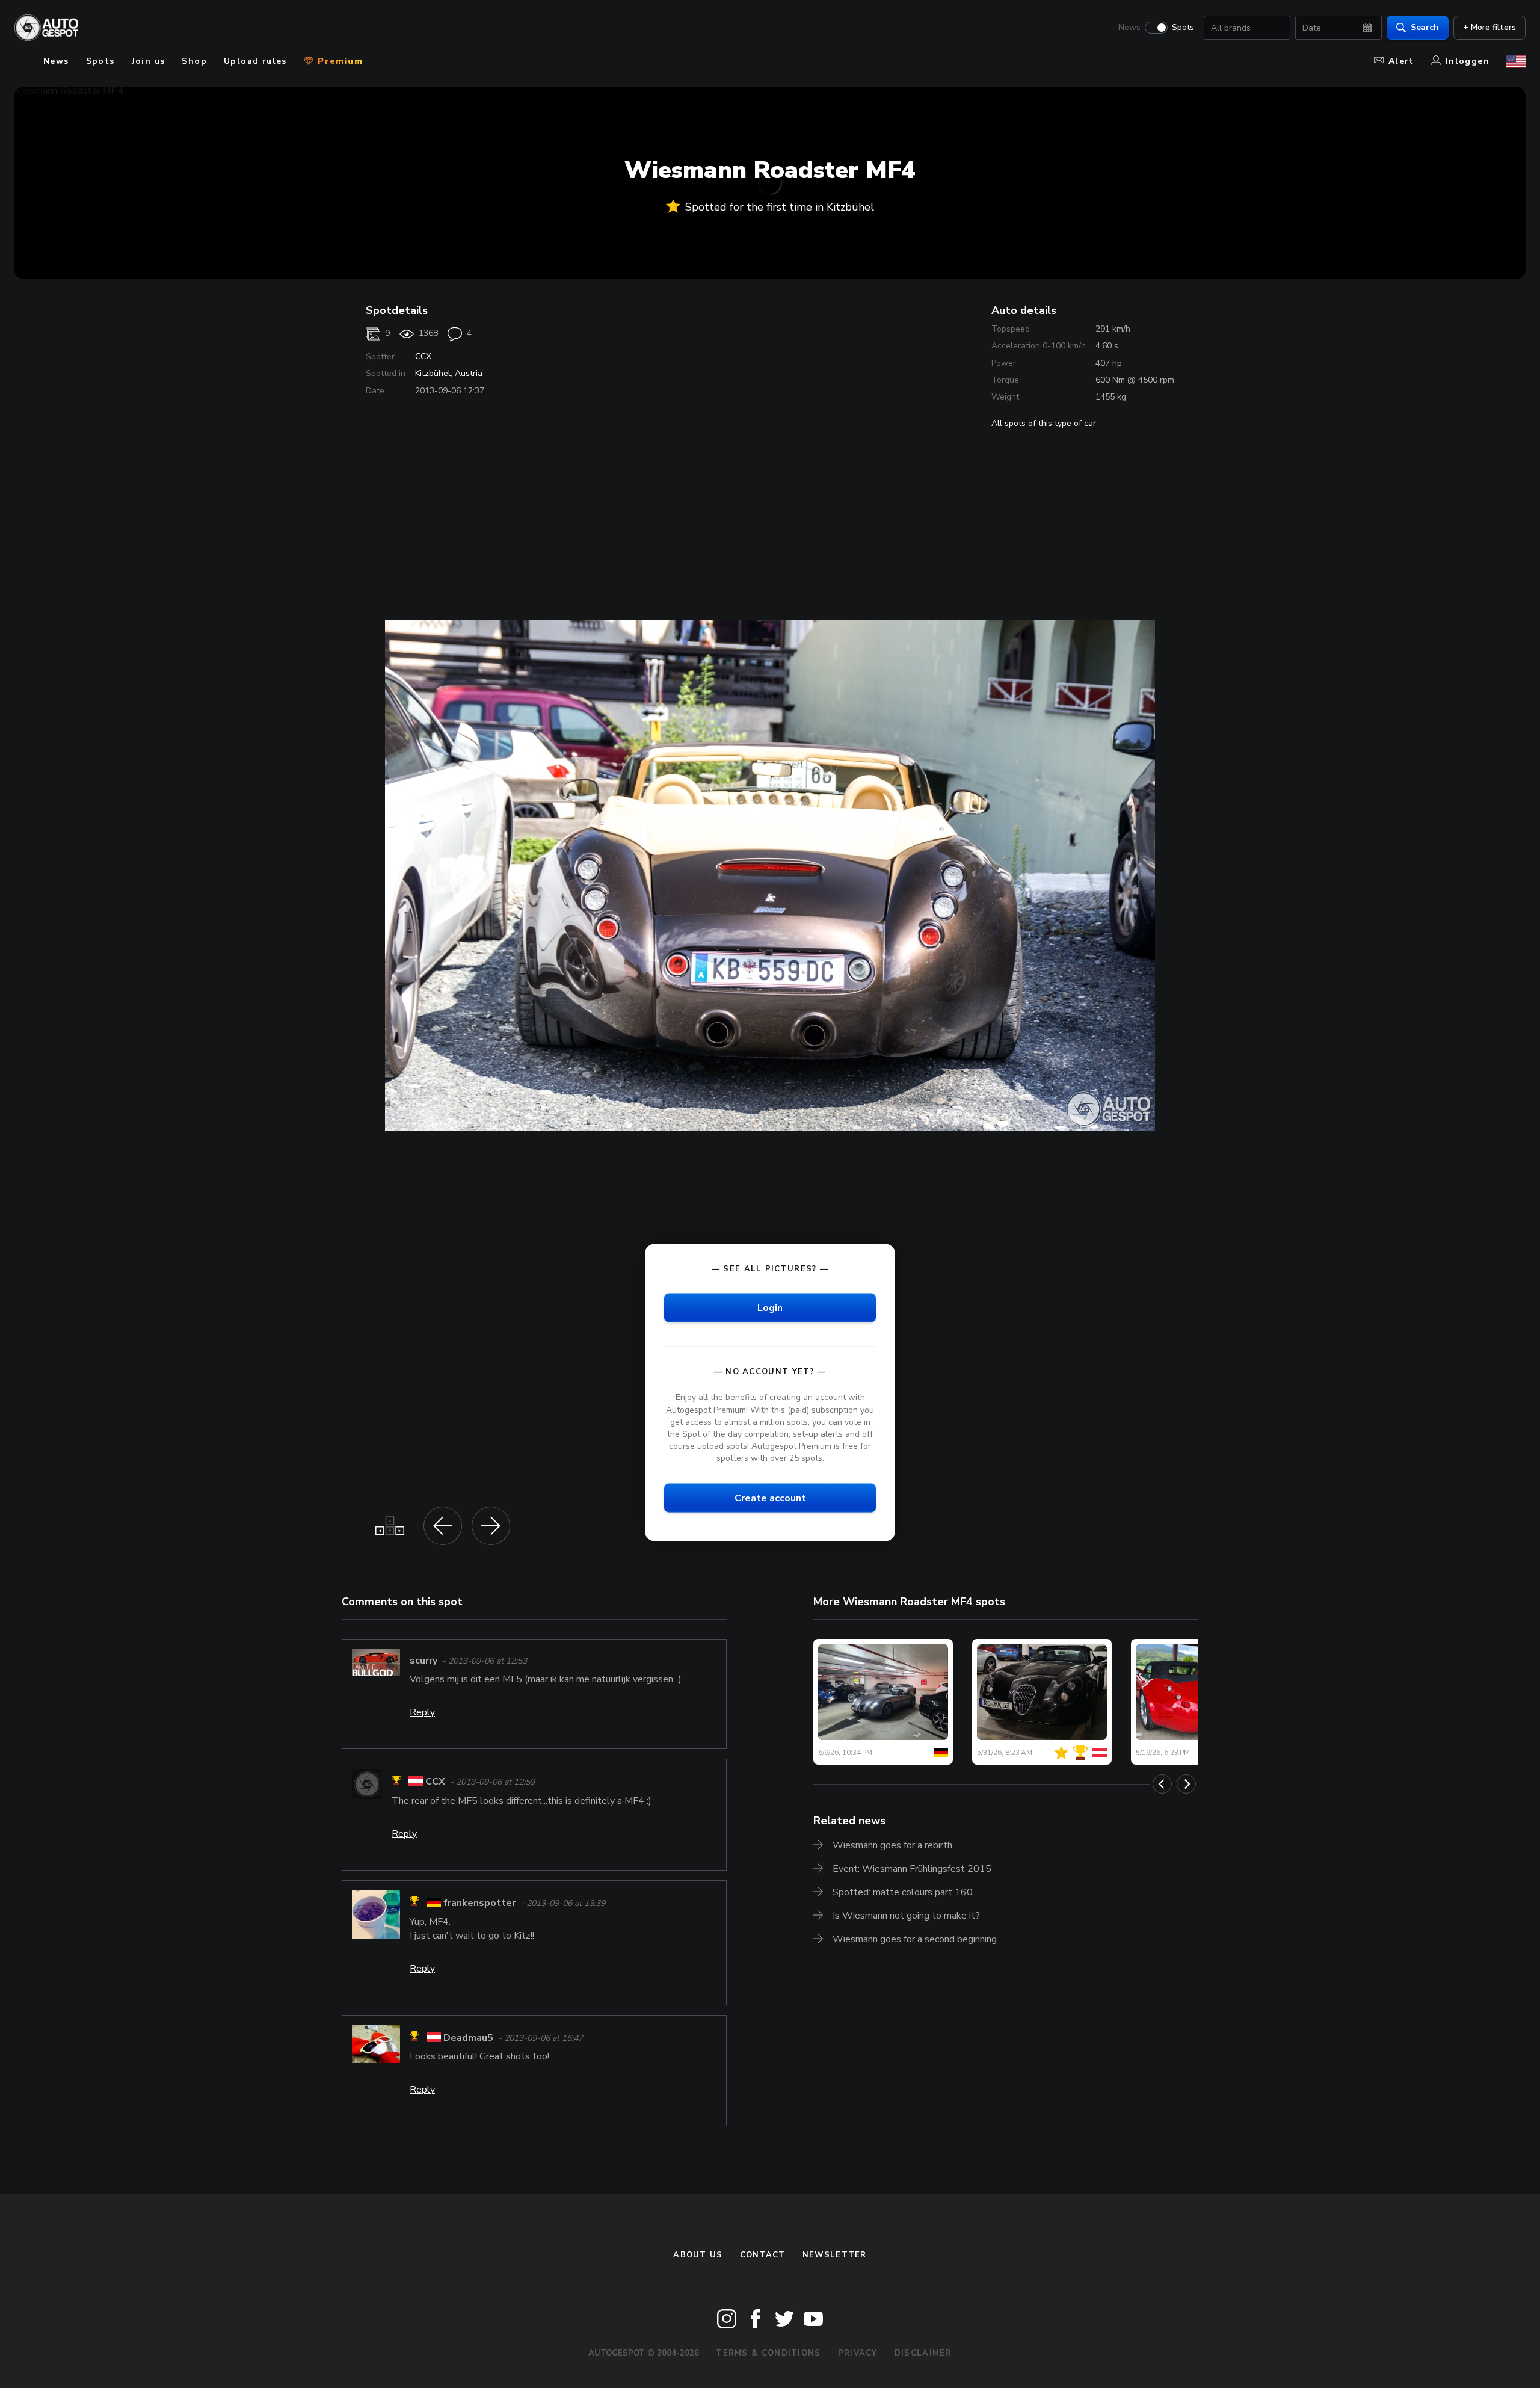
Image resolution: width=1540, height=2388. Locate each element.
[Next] (1186, 1784)
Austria (469, 373)
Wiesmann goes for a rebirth (892, 1845)
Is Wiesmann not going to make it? (906, 1916)
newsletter (835, 2255)
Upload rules (255, 61)
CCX (423, 356)
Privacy (858, 2353)
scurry (423, 1661)
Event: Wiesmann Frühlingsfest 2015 (912, 1869)
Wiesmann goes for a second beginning (915, 1939)
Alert (1401, 61)
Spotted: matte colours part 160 (903, 1892)
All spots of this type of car (1044, 423)
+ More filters (1489, 27)
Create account (770, 1498)
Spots (1183, 28)
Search (1425, 27)
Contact (763, 2255)
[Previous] (1162, 1784)
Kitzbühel (433, 373)
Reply (422, 1712)
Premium (339, 61)
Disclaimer (923, 2353)
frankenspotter (479, 1903)
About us (698, 2255)
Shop (194, 61)
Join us (149, 61)
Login (770, 1308)
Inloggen (1468, 61)
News (1129, 28)
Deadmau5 (468, 2038)
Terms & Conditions (768, 2353)
